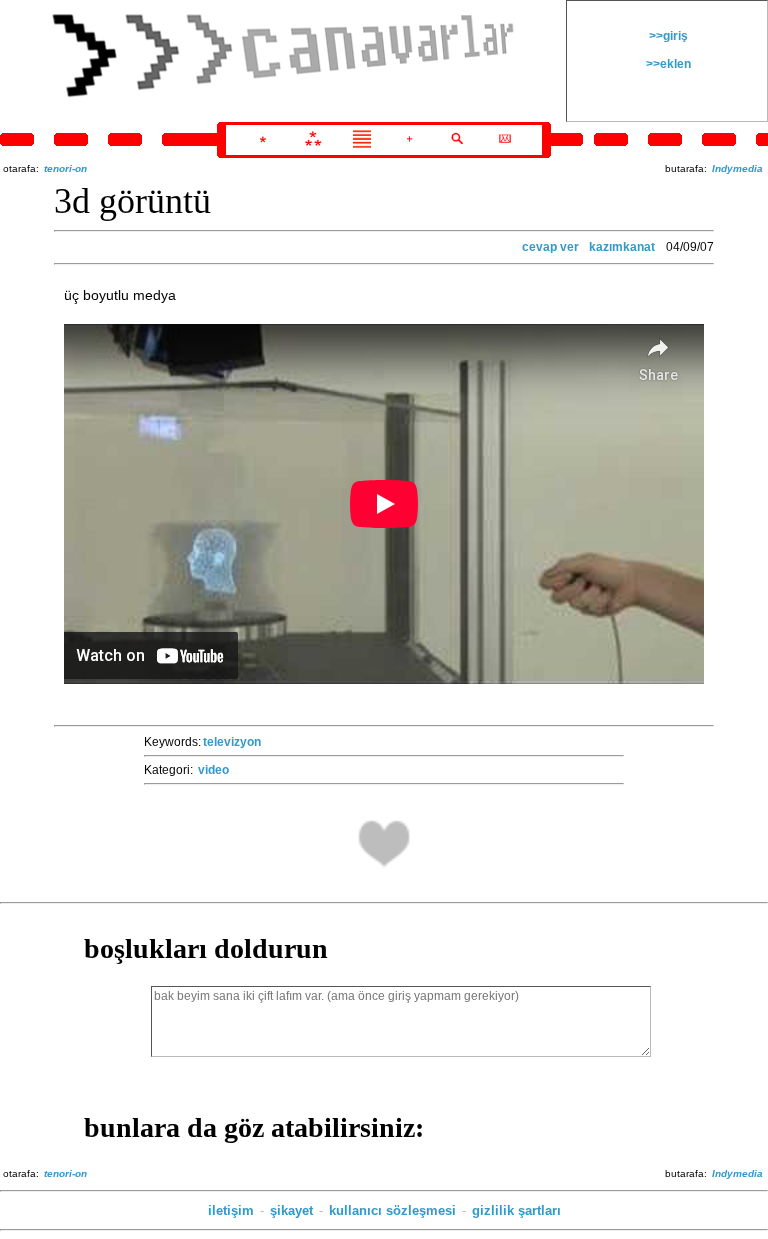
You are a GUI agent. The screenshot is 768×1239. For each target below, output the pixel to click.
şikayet (291, 1210)
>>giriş (667, 36)
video (213, 770)
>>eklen (667, 64)
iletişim (231, 1210)
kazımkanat (622, 247)
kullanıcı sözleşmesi (392, 1210)
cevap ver (550, 247)
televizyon (232, 742)
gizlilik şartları (516, 1210)
